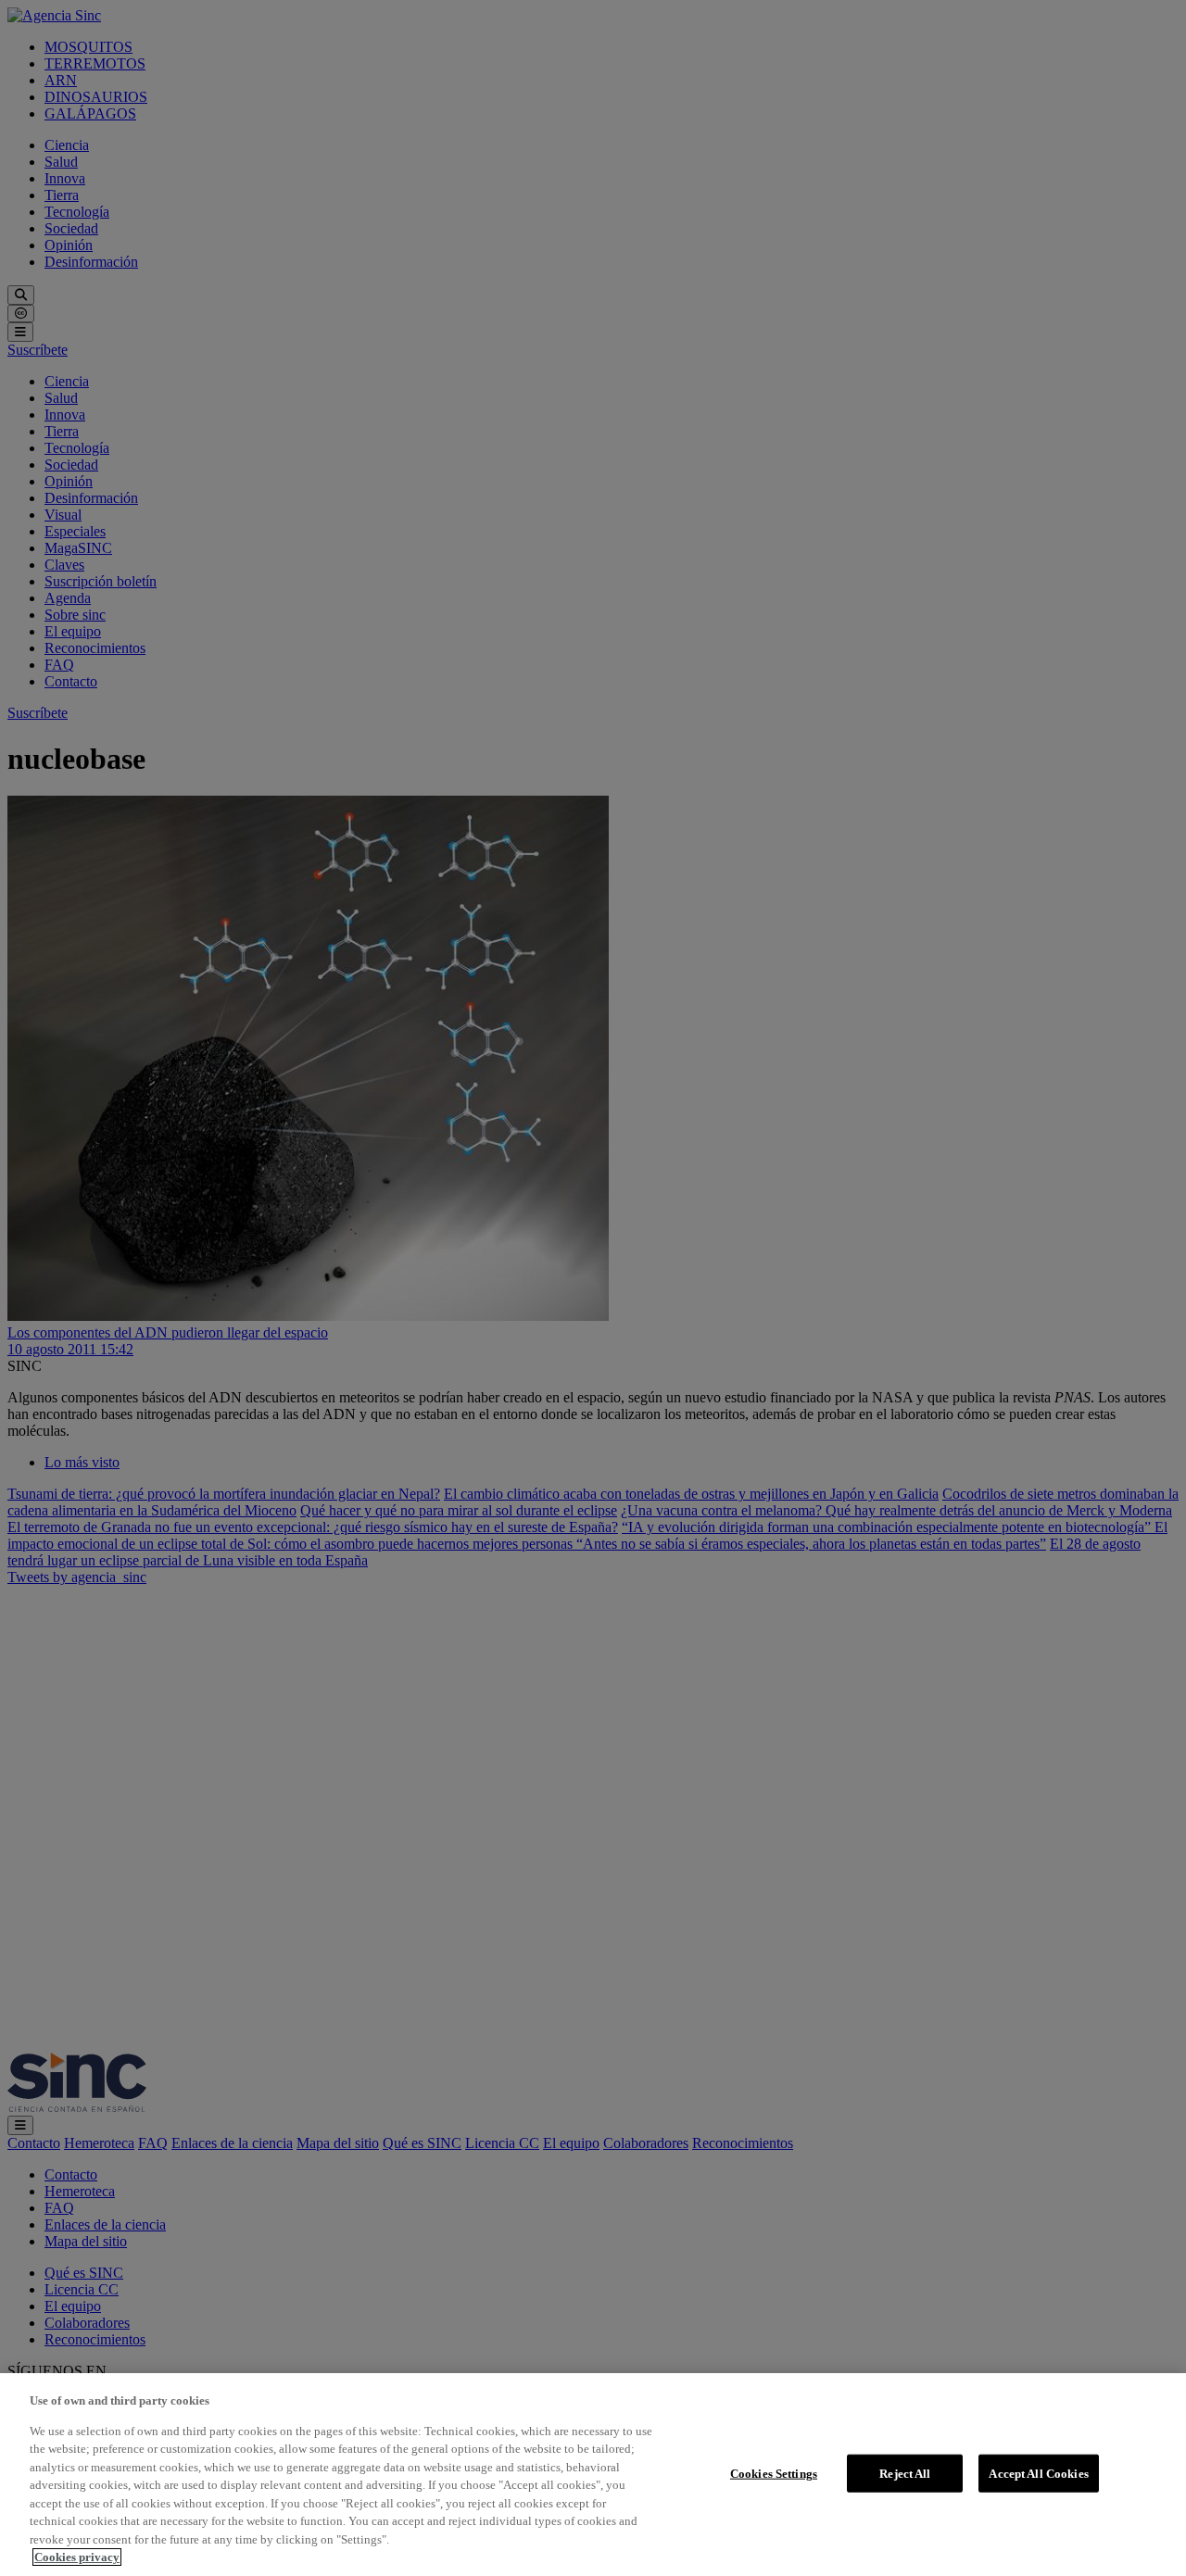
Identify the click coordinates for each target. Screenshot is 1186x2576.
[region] (593, 2475)
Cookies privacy (77, 2557)
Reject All (905, 2473)
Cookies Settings (774, 2473)
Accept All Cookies (1038, 2473)
